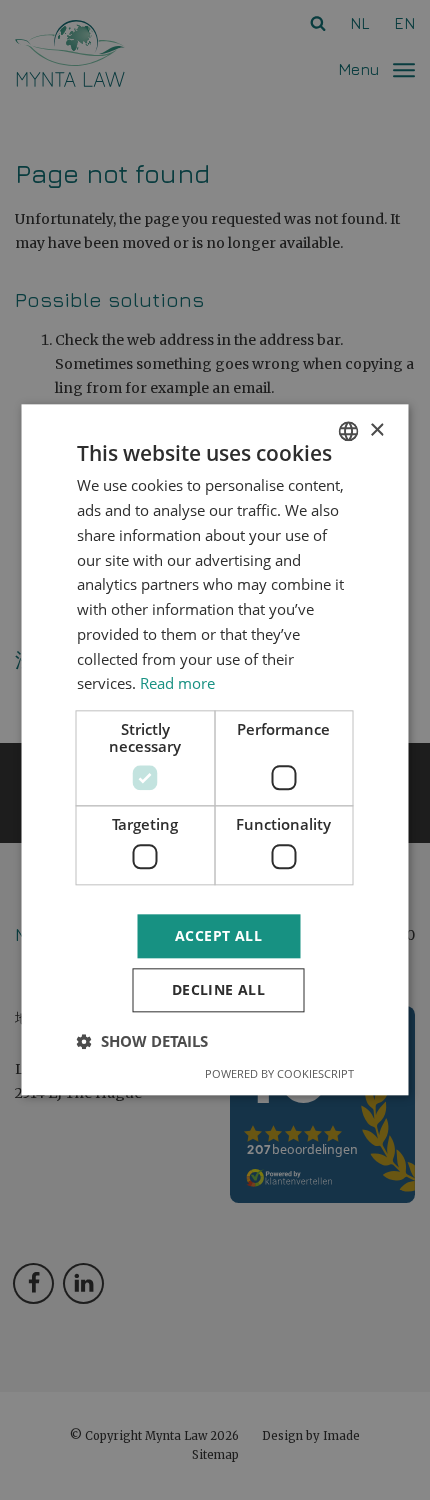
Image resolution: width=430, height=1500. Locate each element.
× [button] (376, 430)
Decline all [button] (218, 990)
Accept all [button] (218, 935)
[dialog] (215, 750)
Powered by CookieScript (279, 1074)
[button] (142, 1042)
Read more (177, 684)
